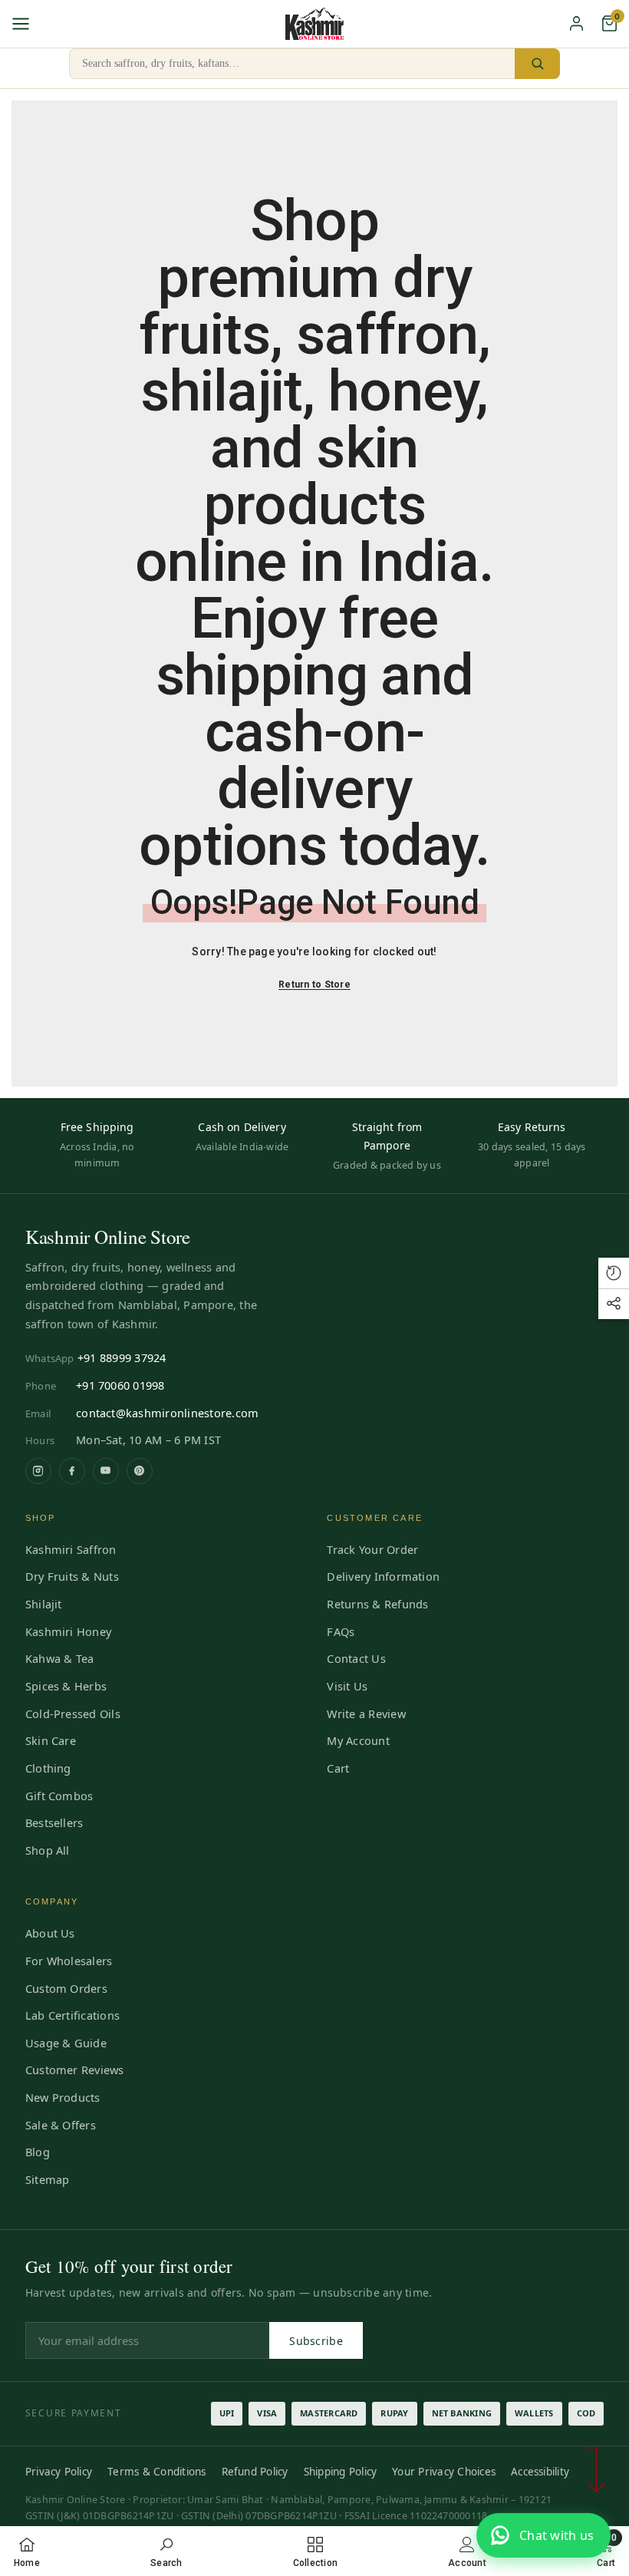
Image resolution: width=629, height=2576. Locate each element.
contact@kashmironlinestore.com (167, 1413)
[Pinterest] (140, 1471)
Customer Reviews (75, 2070)
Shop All (48, 1850)
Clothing (48, 1768)
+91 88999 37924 (122, 1357)
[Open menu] (21, 24)
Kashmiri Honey (68, 1631)
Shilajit (44, 1604)
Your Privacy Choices (444, 2472)
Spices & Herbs (66, 1686)
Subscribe (316, 2341)
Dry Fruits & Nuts (72, 1576)
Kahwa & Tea (60, 1658)
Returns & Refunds (377, 1604)
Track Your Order (372, 1549)
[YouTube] (106, 1471)
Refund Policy (255, 2472)
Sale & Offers (61, 2125)
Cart (338, 1768)
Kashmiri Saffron (71, 1549)
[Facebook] (72, 1471)
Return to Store (314, 985)
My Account (358, 1740)
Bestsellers (54, 1822)
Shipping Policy (341, 2472)
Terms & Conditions (156, 2472)
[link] (166, 2551)
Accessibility (540, 2472)
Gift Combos (59, 1796)
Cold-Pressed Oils (73, 1713)
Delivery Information (383, 1576)
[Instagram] (38, 1471)
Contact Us (356, 1658)
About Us (50, 1933)
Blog (38, 2152)
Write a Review (366, 1713)
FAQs (341, 1631)
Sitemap (48, 2179)
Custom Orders (66, 1988)
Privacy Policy (59, 2472)
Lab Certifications (72, 2015)
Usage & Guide (66, 2043)
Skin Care (51, 1740)
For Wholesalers (69, 1961)
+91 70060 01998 (120, 1385)
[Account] (576, 23)
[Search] (537, 64)
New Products (63, 2097)
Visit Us (347, 1686)
